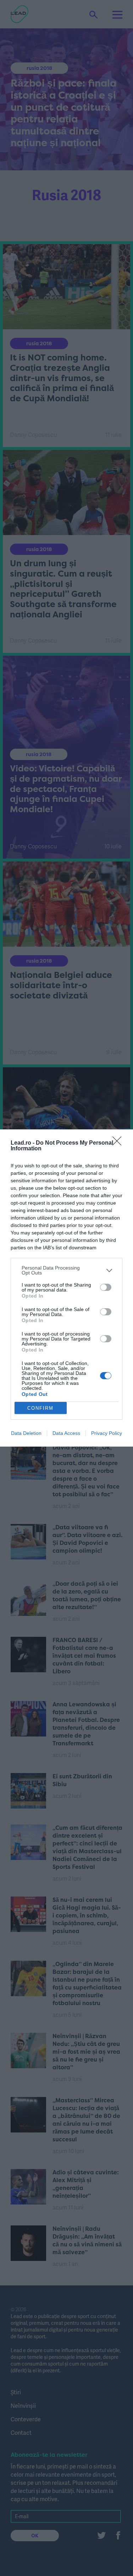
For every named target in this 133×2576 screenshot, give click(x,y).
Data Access (66, 1433)
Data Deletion (26, 1433)
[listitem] (66, 1270)
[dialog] (66, 1288)
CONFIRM (40, 1408)
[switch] (106, 1287)
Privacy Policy (107, 1433)
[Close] (119, 1143)
